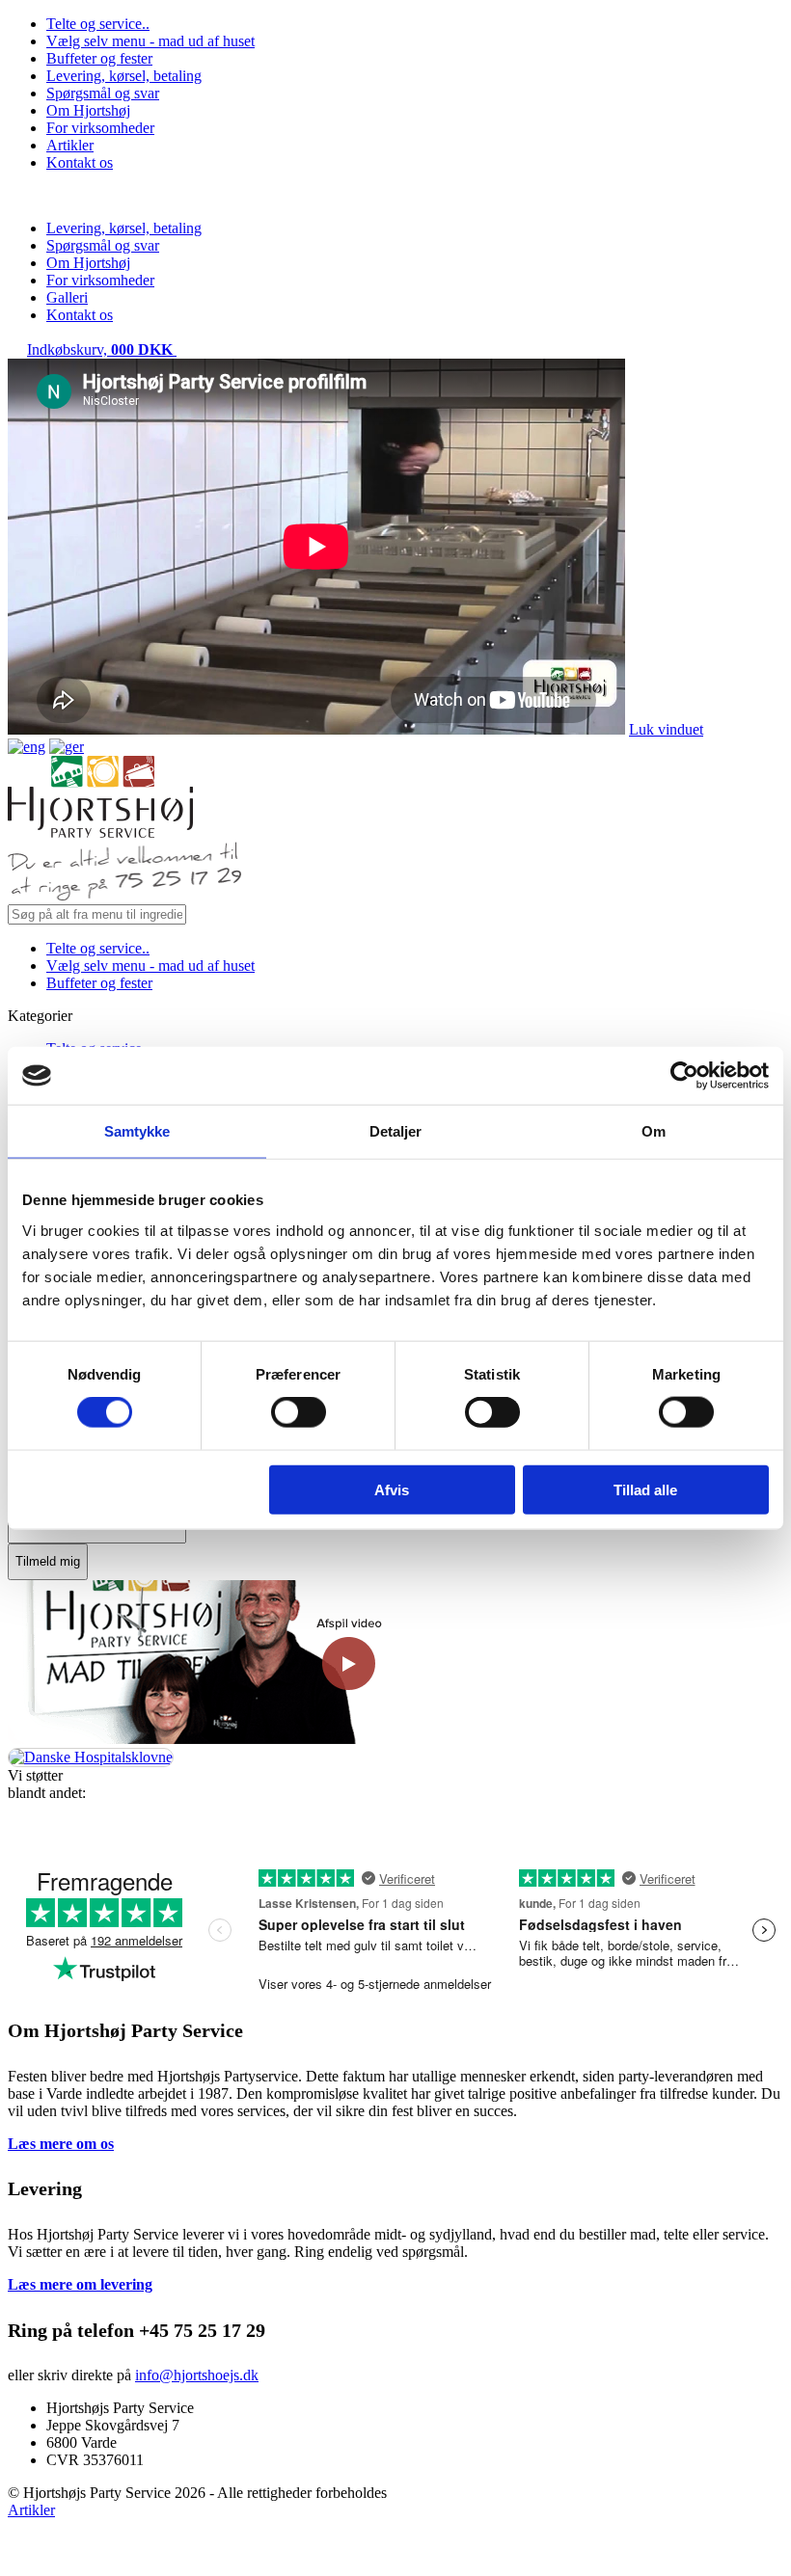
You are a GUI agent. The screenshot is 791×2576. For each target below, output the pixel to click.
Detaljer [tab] (396, 1131)
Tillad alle (645, 1489)
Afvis (392, 1489)
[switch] (299, 1412)
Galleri (67, 297)
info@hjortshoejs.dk (197, 2375)
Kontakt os (80, 162)
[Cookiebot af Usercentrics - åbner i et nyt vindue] (684, 1076)
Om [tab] (654, 1131)
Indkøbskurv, (100, 349)
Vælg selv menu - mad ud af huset (150, 41)
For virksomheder (100, 128)
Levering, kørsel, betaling (124, 76)
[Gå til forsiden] (100, 832)
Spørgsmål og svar (103, 93)
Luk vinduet (666, 729)
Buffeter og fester (99, 58)
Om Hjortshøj (88, 110)
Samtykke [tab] (137, 1131)
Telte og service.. (98, 24)
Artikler (70, 145)
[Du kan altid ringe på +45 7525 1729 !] (124, 895)
